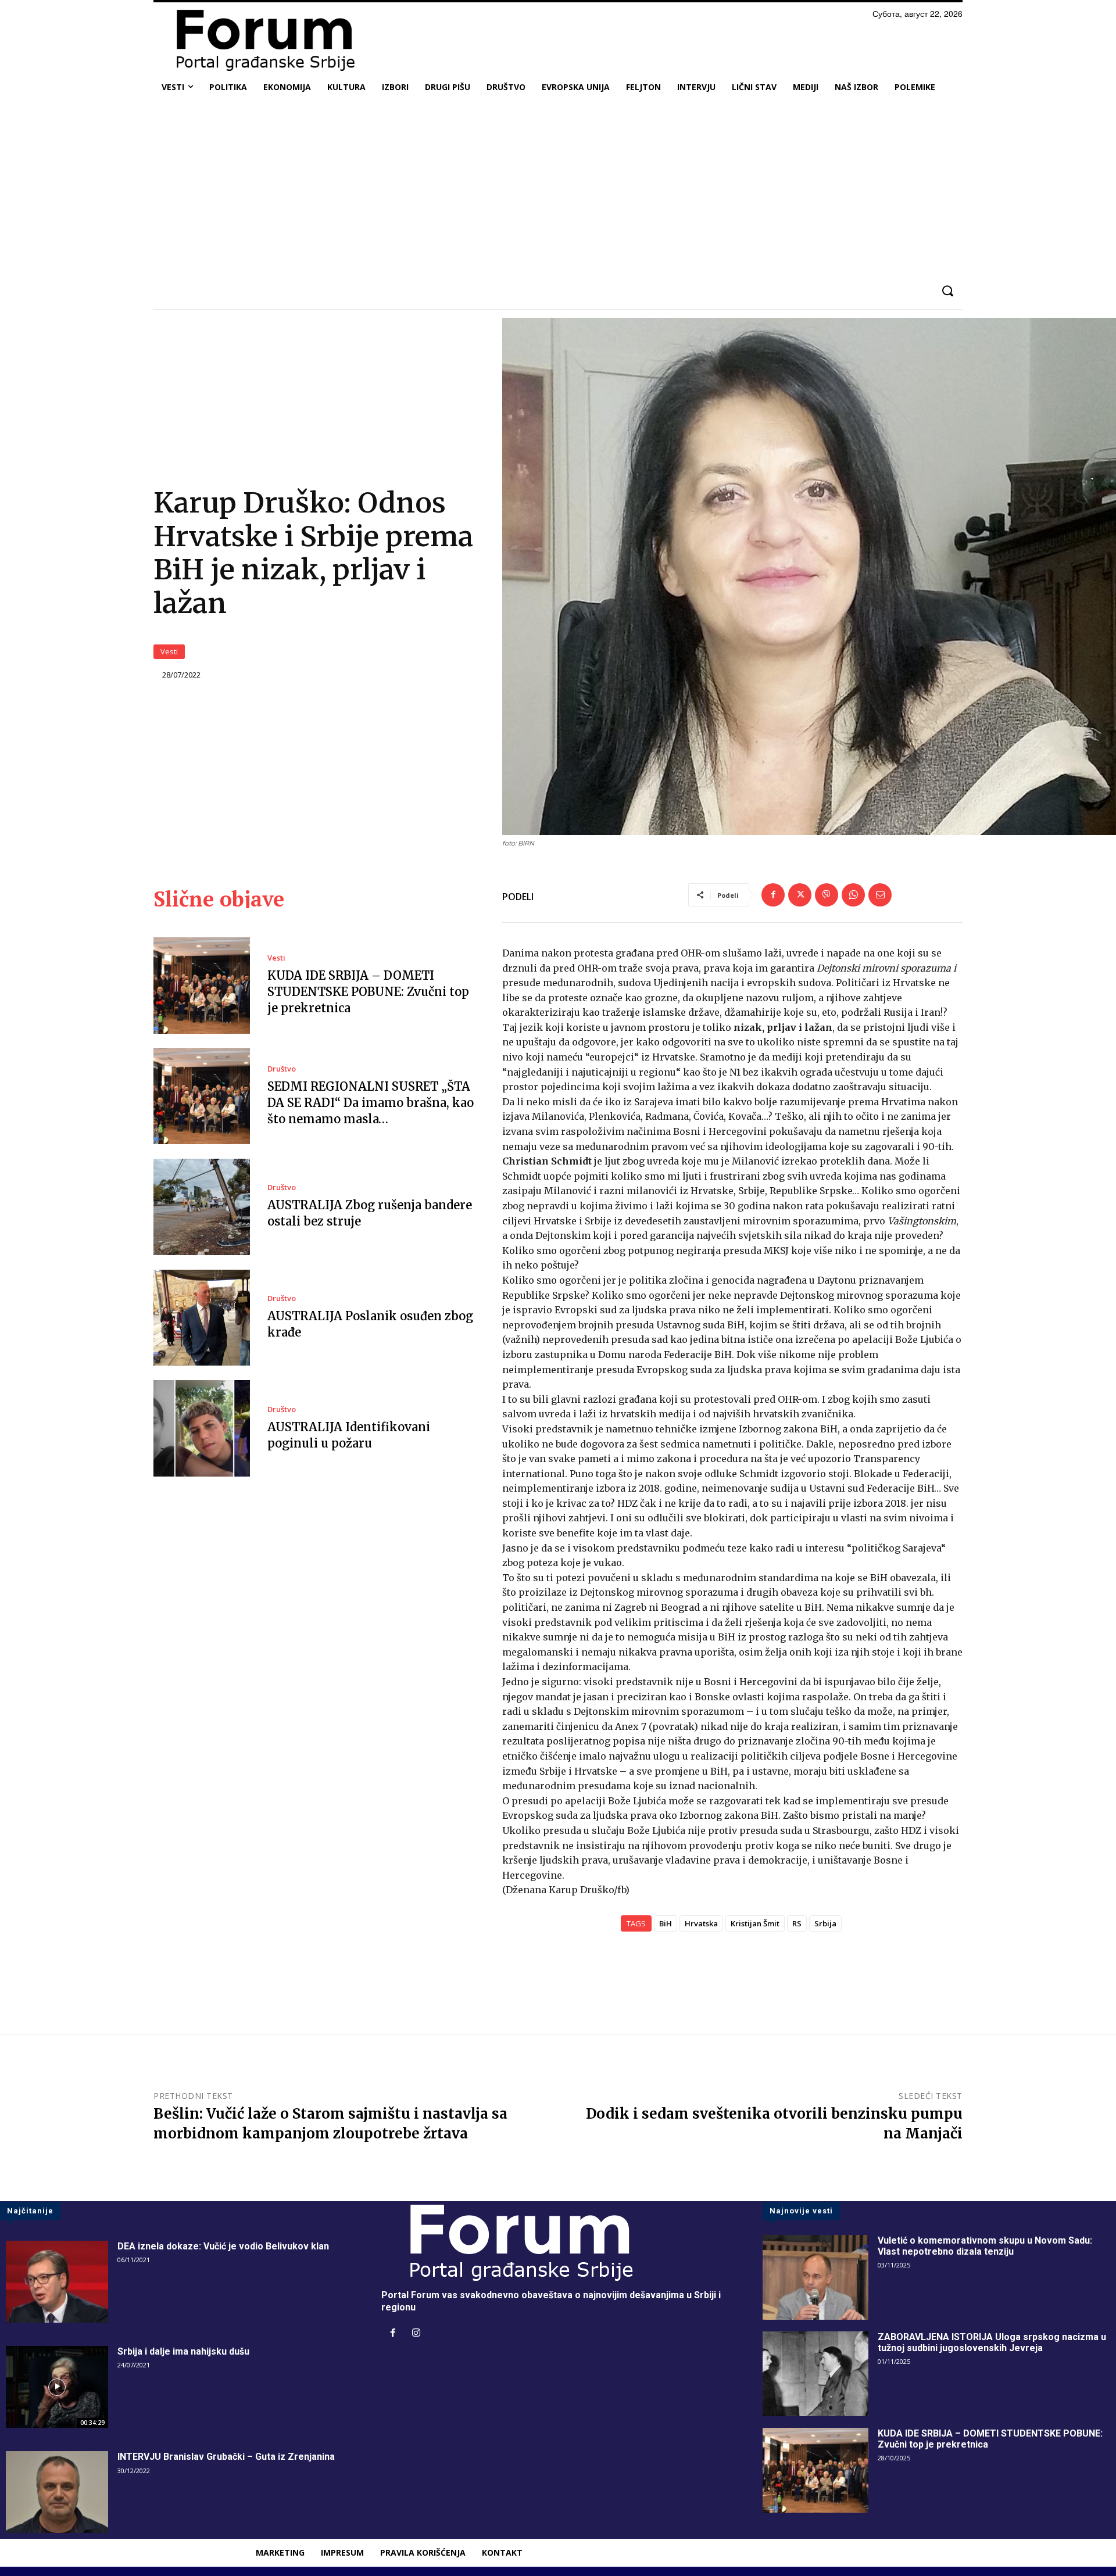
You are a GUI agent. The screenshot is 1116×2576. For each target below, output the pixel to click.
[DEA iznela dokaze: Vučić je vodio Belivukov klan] (57, 2282)
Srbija (825, 1923)
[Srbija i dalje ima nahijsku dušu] (57, 2387)
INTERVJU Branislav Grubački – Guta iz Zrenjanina (226, 2457)
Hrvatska (701, 1923)
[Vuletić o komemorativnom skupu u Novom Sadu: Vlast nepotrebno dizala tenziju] (815, 2277)
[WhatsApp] (853, 895)
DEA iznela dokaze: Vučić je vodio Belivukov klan (223, 2246)
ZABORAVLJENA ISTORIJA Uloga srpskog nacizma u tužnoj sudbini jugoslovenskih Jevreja (992, 2342)
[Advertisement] (558, 188)
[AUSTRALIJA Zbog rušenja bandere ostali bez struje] (202, 1207)
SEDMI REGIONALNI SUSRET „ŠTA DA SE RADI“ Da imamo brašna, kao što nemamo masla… (371, 1103)
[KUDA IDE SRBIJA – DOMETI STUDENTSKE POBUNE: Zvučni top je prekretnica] (202, 986)
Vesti (169, 651)
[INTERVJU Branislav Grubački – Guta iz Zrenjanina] (57, 2492)
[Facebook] (773, 895)
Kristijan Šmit (755, 1923)
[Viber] (827, 895)
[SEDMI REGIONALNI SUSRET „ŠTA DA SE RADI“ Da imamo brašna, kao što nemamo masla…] (202, 1097)
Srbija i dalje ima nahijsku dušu (183, 2351)
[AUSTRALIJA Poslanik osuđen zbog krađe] (202, 1318)
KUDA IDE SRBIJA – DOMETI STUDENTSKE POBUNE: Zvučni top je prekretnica (368, 992)
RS (797, 1923)
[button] (947, 291)
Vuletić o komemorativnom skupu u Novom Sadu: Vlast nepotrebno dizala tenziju (985, 2246)
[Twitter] (800, 895)
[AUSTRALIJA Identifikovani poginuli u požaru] (202, 1428)
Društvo (282, 1069)
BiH (666, 1923)
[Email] (880, 895)
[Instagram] (416, 2334)
